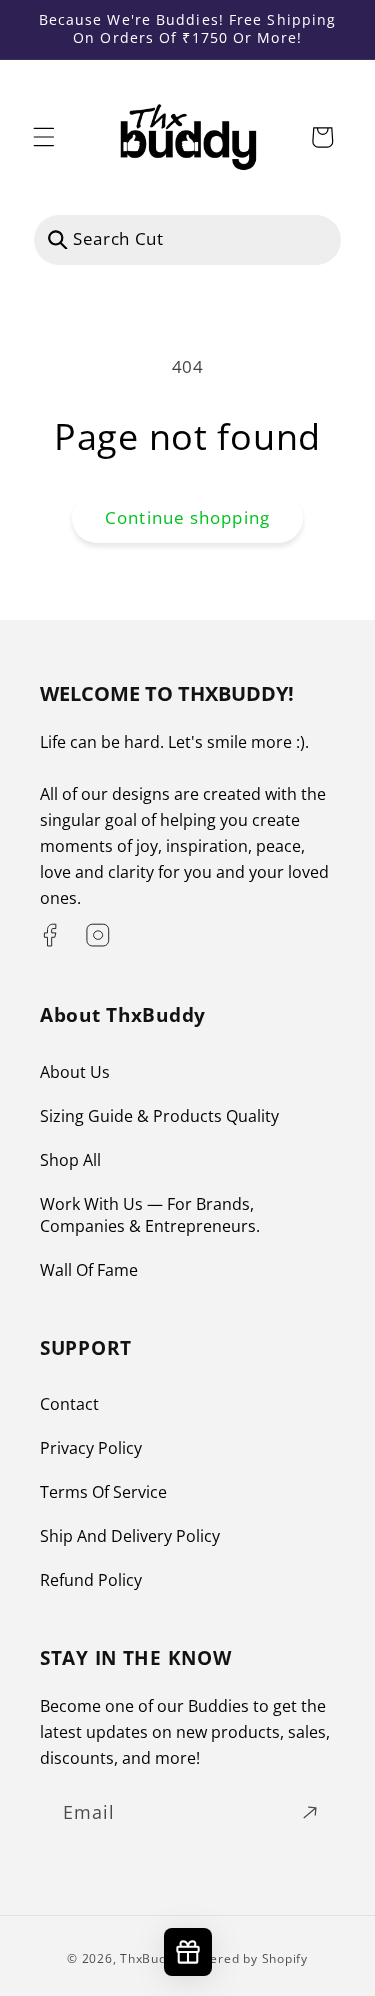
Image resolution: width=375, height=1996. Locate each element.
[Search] (58, 239)
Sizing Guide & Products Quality (159, 1116)
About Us (75, 1072)
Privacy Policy (91, 1448)
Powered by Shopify (246, 1958)
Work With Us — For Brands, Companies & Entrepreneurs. (150, 1215)
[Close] (314, 240)
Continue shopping (187, 517)
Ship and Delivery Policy (130, 1536)
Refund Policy (91, 1580)
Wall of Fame (89, 1270)
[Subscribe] (310, 1813)
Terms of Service (103, 1492)
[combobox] (187, 240)
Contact (69, 1404)
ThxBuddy (150, 1958)
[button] (44, 137)
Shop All (70, 1160)
